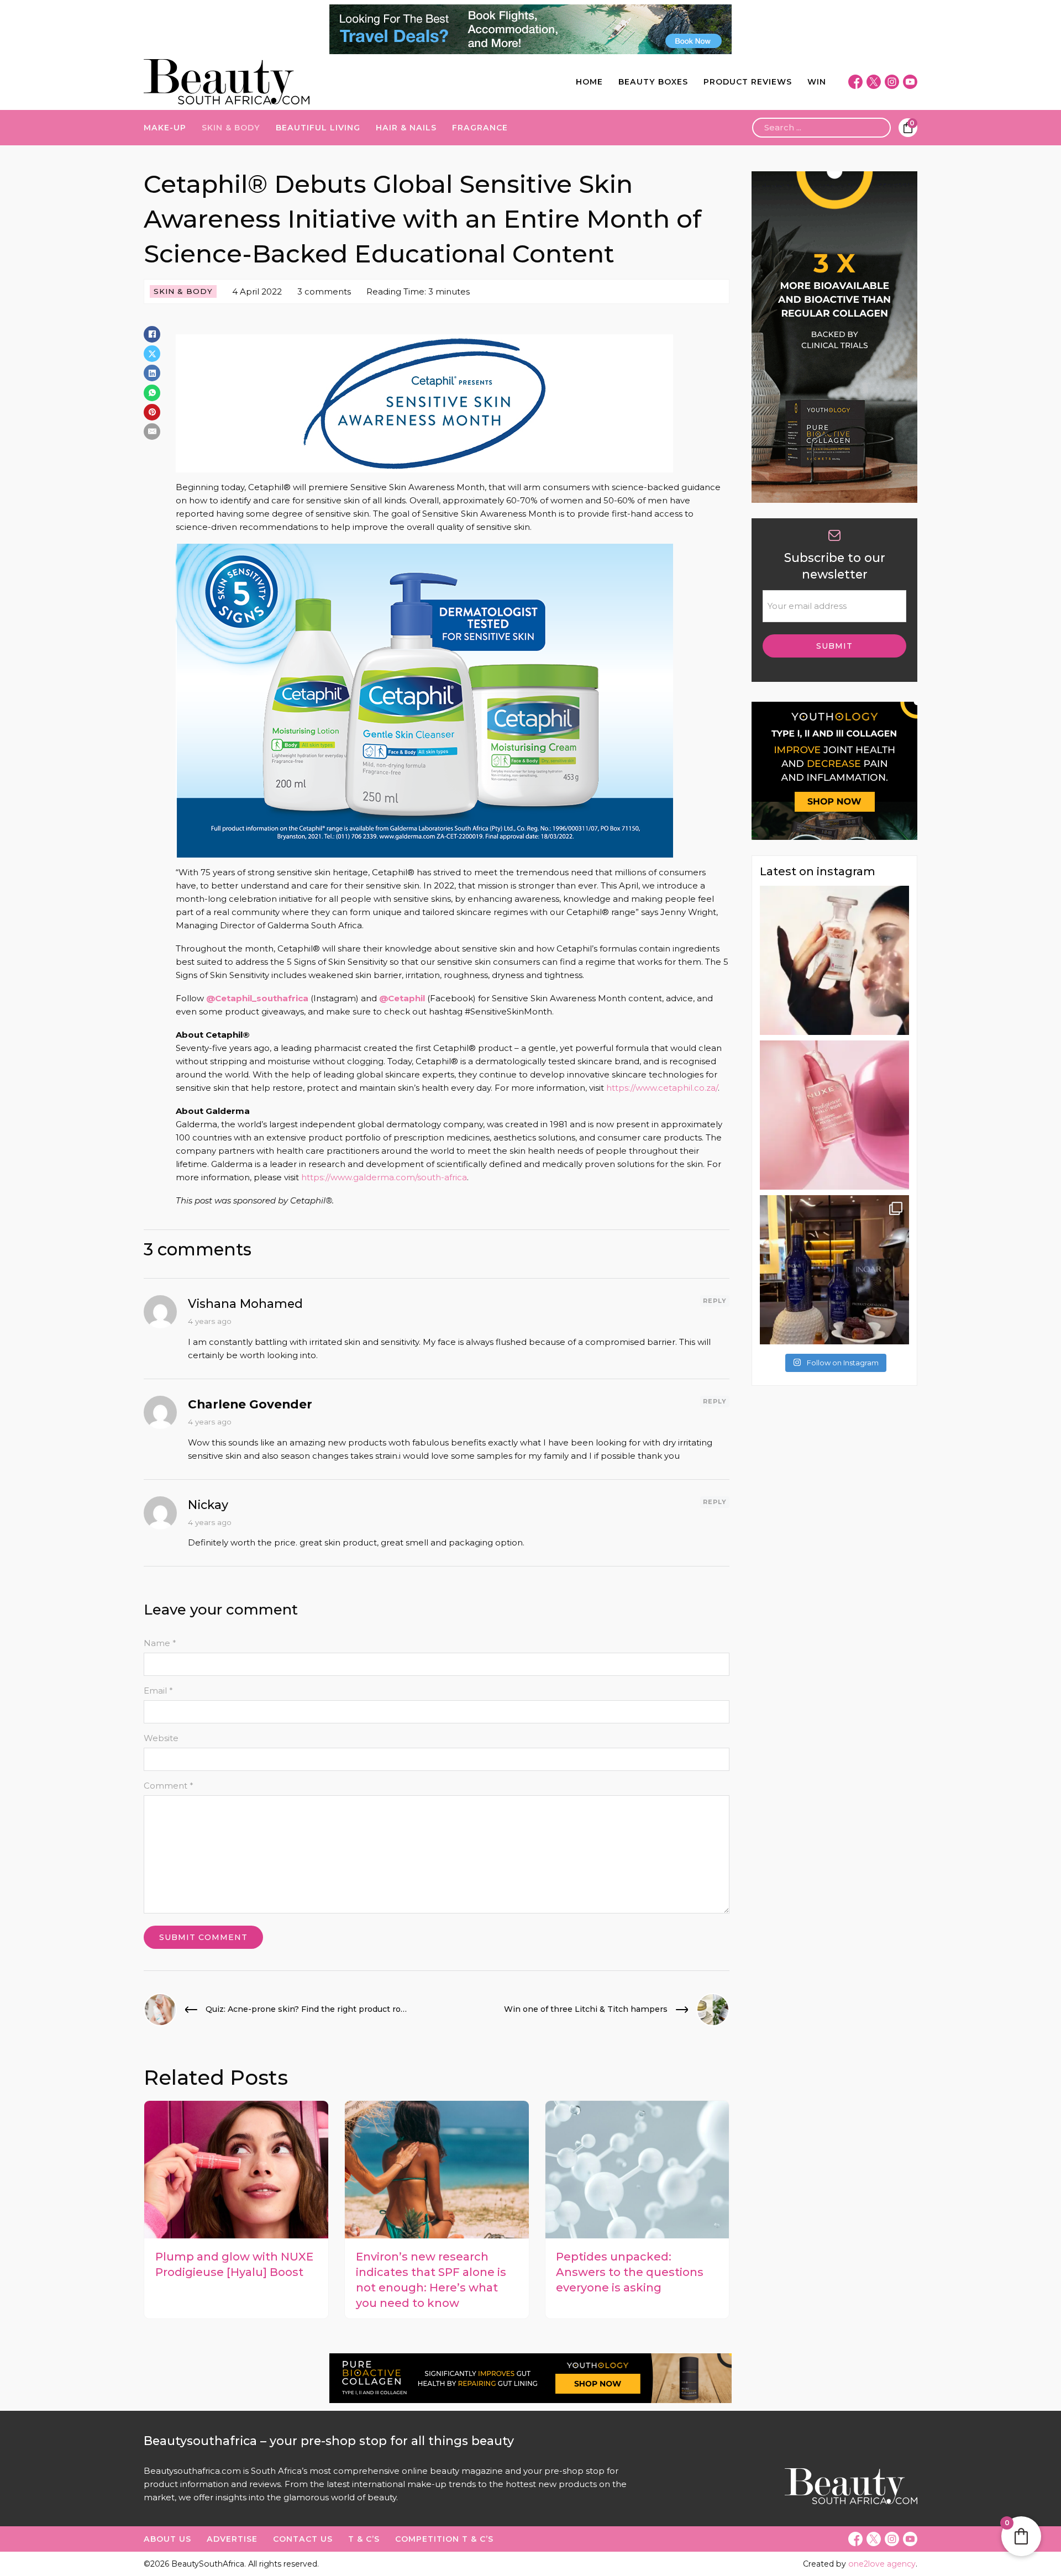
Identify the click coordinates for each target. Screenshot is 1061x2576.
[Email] (152, 432)
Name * (160, 1643)
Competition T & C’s (444, 2539)
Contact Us (303, 2539)
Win (817, 82)
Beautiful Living (318, 128)
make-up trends (442, 2484)
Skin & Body (231, 128)
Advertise (232, 2539)
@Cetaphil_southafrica (257, 998)
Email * (158, 1691)
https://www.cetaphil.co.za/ (662, 1088)
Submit (834, 646)
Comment (169, 1786)
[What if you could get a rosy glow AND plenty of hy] (834, 1115)
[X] (152, 354)
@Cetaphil (402, 998)
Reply (715, 1301)
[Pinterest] (152, 412)
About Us (167, 2539)
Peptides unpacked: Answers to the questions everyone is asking (630, 2272)
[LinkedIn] (152, 373)
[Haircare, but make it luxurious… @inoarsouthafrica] (834, 1270)
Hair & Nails (406, 128)
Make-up (165, 128)
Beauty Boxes (653, 82)
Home (589, 82)
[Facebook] (152, 334)
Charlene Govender (250, 1404)
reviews (265, 2484)
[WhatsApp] (152, 393)
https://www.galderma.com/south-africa (384, 1177)
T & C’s (364, 2539)
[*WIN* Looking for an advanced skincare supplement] (834, 960)
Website (161, 1738)
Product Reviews (748, 82)
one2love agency (882, 2564)
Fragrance (480, 128)
